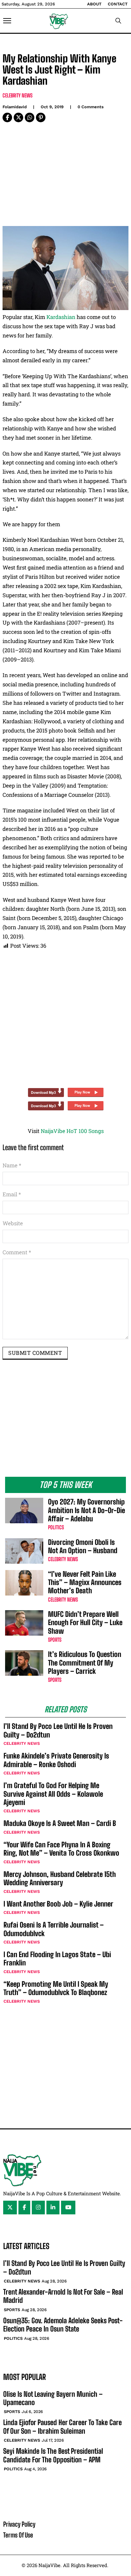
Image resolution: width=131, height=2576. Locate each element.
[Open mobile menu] (7, 21)
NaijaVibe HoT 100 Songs (72, 1131)
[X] (18, 117)
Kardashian (61, 317)
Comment (17, 1252)
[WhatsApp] (30, 117)
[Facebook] (7, 117)
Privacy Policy (19, 2524)
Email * (12, 1194)
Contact (118, 4)
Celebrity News (17, 95)
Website (13, 1223)
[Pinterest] (41, 117)
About (94, 4)
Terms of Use (18, 2535)
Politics (56, 1527)
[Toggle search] (118, 21)
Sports (55, 1640)
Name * (12, 1165)
